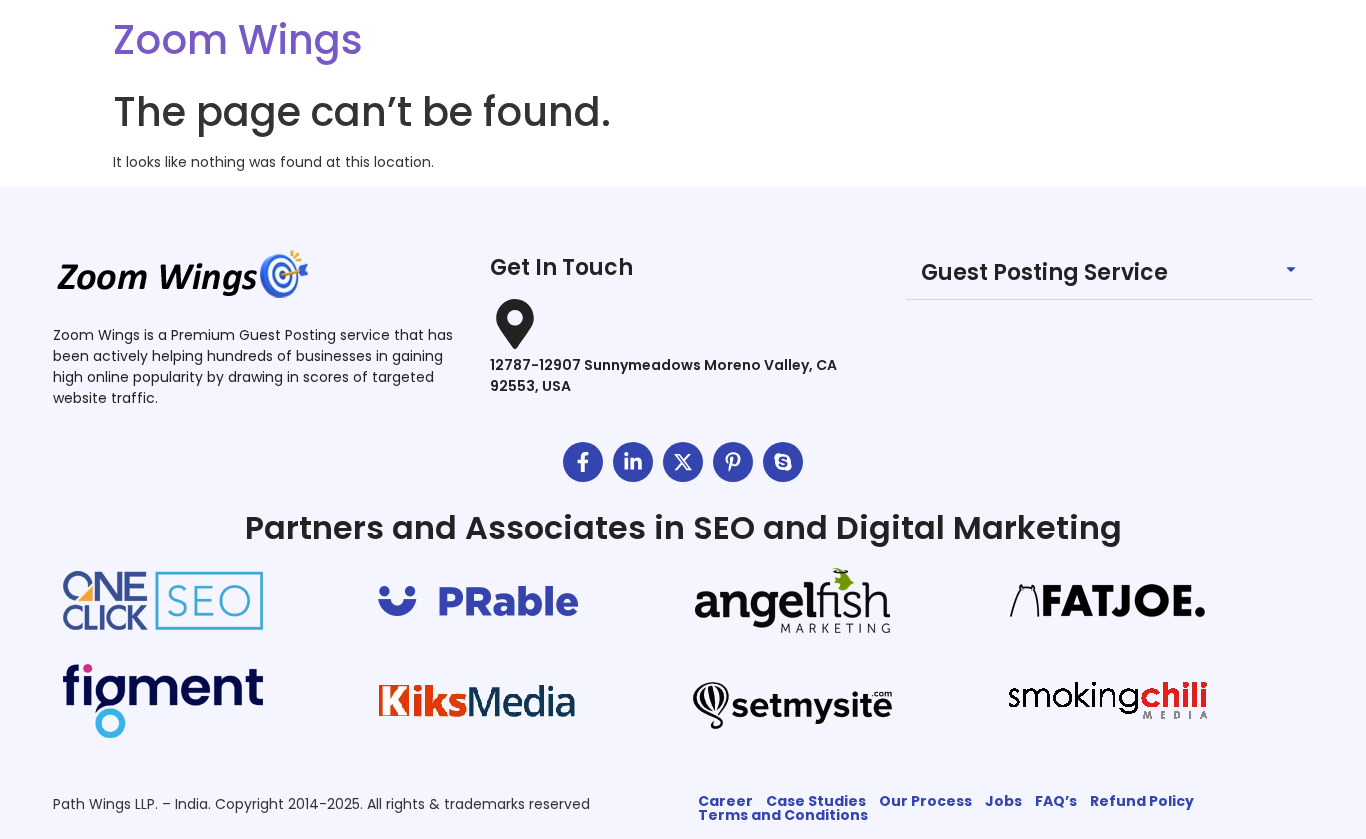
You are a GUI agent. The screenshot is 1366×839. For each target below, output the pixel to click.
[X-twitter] (683, 462)
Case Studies (816, 801)
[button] (1109, 273)
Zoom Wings (238, 40)
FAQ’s (1056, 801)
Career (725, 801)
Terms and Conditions (783, 815)
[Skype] (783, 462)
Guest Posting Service (1044, 272)
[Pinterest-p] (733, 462)
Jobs (1003, 801)
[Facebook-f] (583, 462)
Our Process (925, 801)
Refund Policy (1142, 801)
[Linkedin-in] (633, 462)
